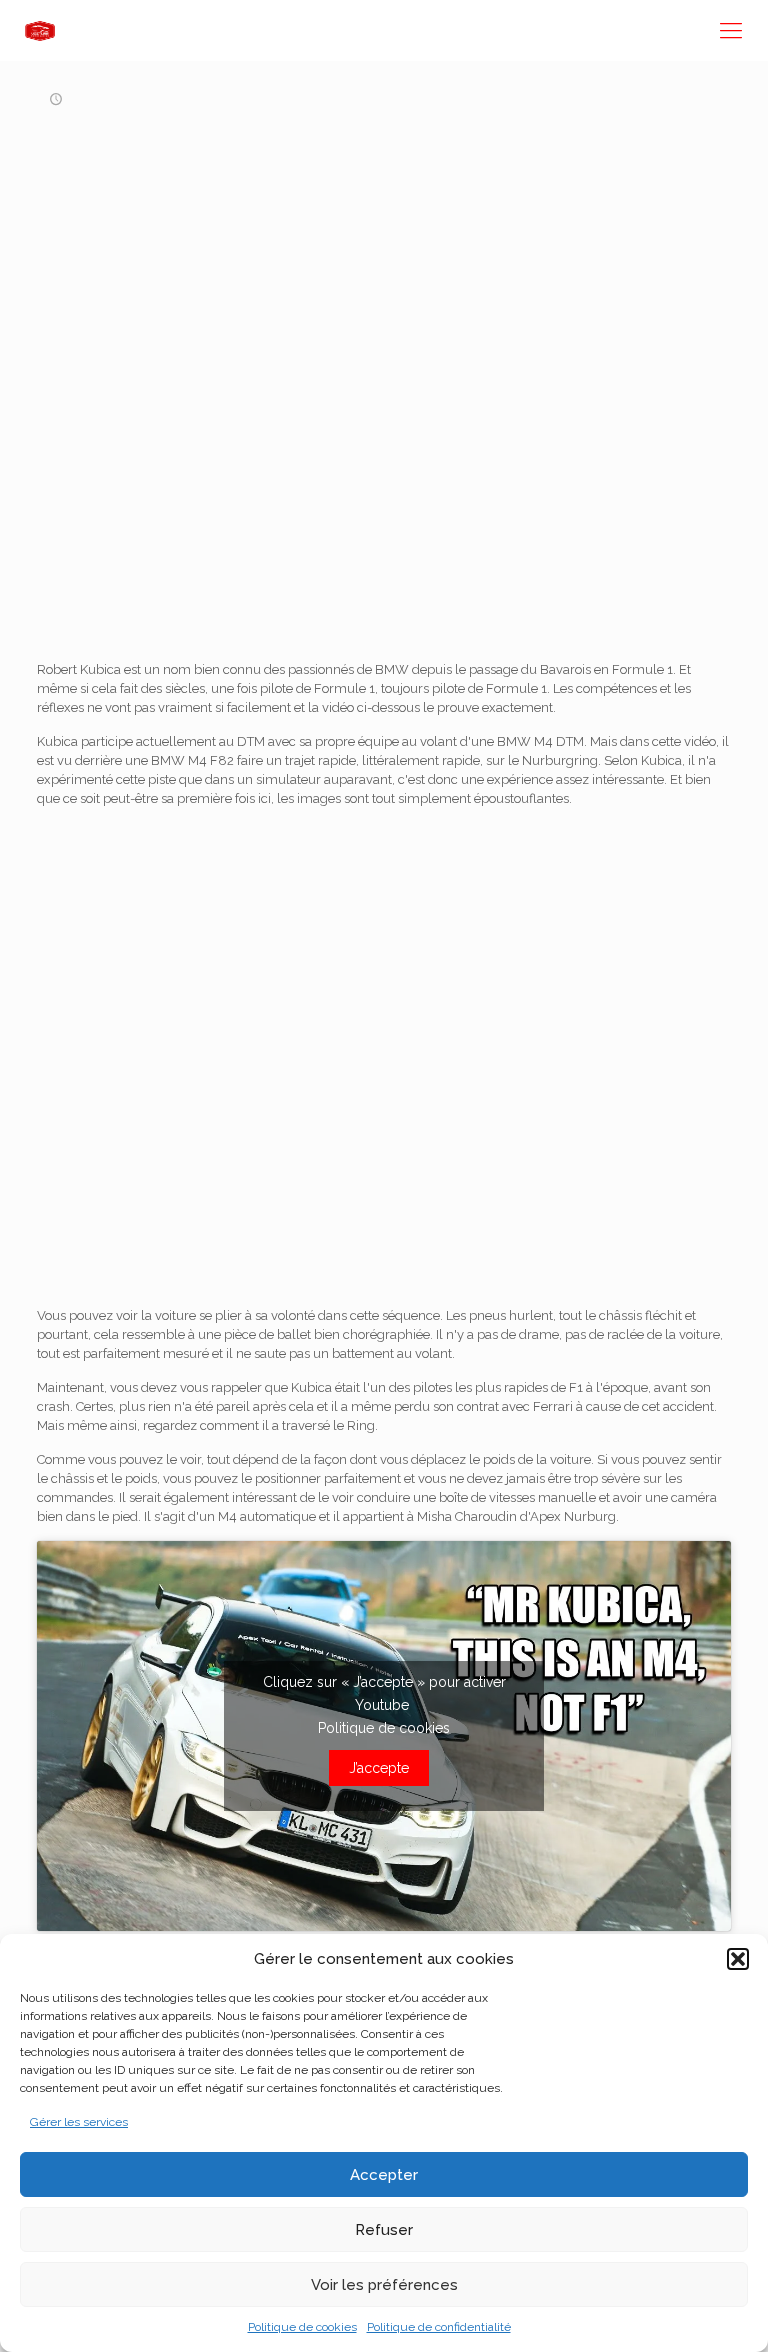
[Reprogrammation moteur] (40, 30)
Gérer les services (79, 2122)
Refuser (384, 2230)
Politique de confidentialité (439, 2327)
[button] (738, 1959)
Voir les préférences (384, 2285)
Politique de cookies (302, 2327)
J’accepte (379, 1768)
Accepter (384, 2175)
